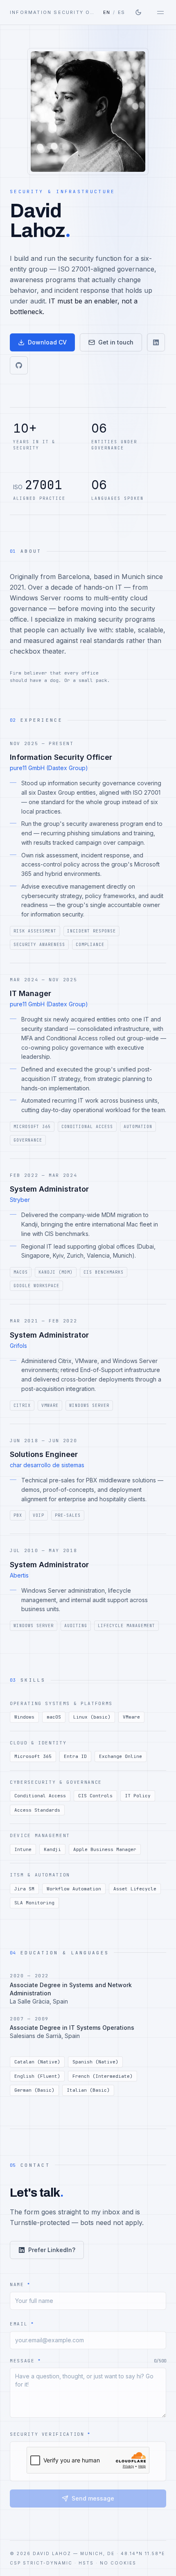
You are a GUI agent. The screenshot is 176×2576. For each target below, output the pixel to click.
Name (20, 2284)
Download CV (47, 342)
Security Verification (50, 2434)
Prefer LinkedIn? (52, 2250)
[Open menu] (160, 12)
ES (122, 12)
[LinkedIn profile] (156, 342)
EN (107, 12)
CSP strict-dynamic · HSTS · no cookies (73, 2563)
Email (22, 2324)
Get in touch (116, 342)
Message (25, 2361)
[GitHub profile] (19, 365)
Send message (93, 2498)
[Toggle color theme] (138, 12)
